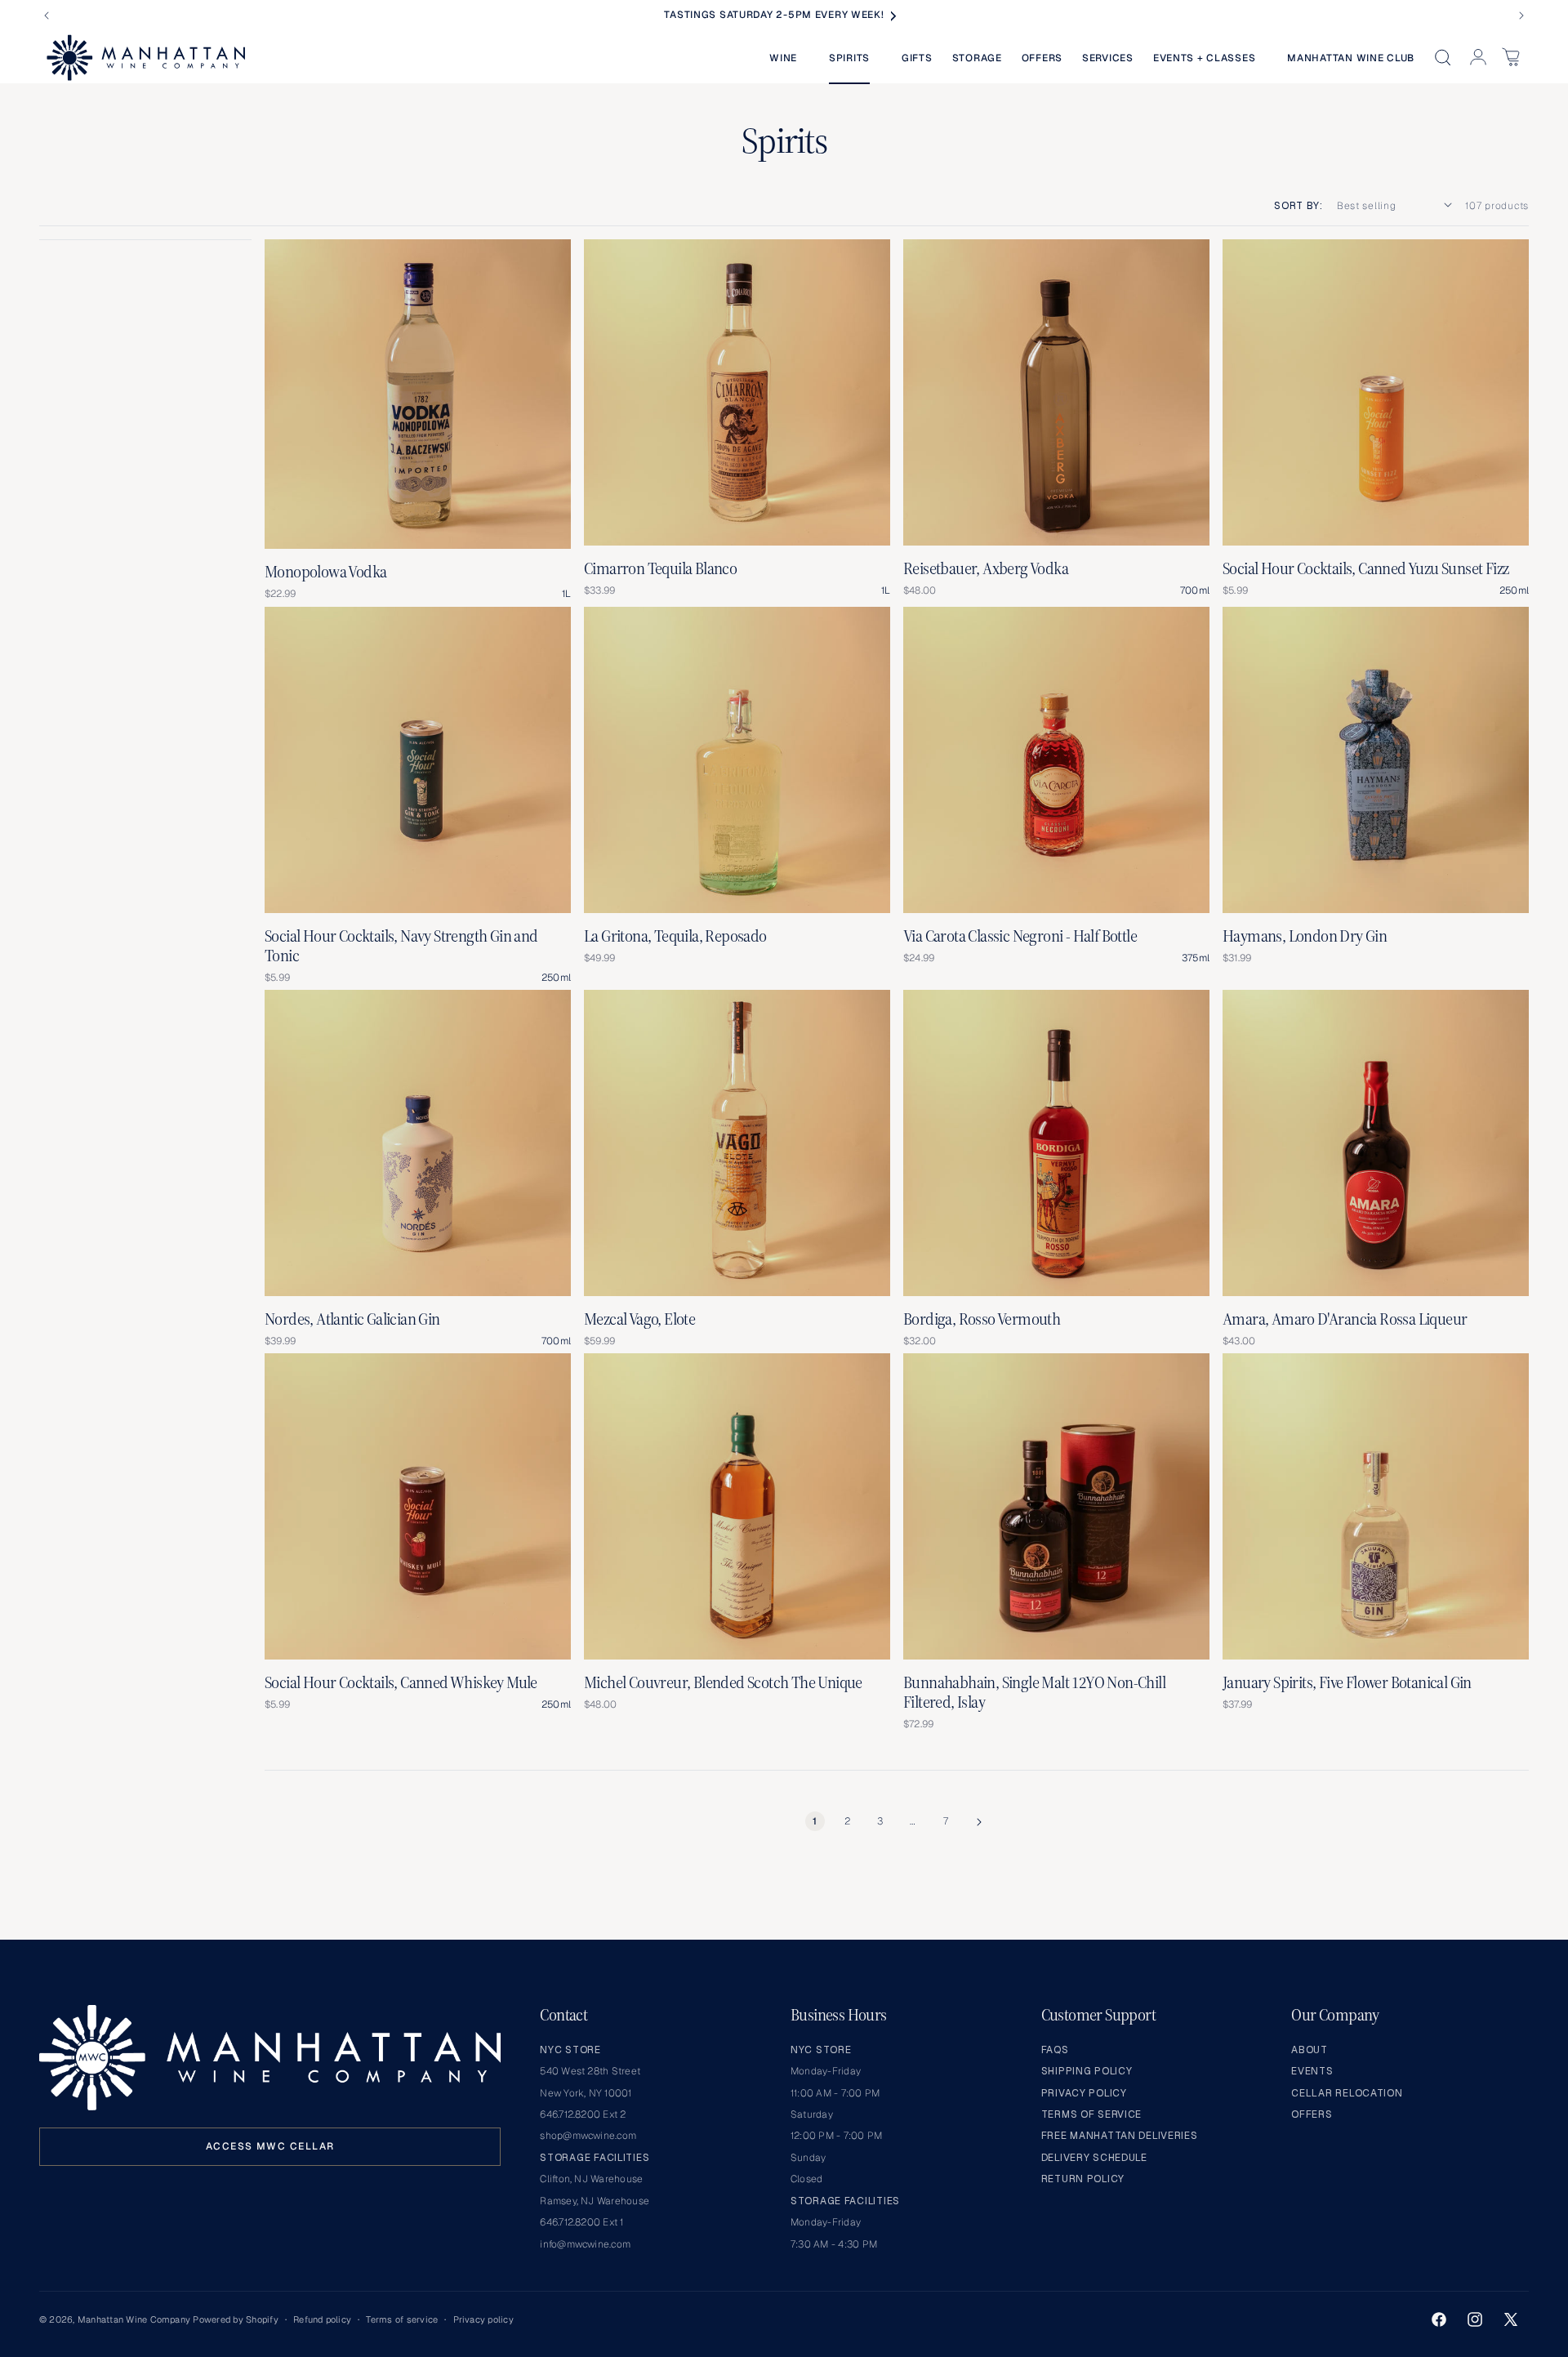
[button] (789, 58)
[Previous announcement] (47, 16)
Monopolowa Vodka (325, 572)
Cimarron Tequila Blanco (660, 568)
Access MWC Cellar (270, 2146)
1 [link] (815, 1821)
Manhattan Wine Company (134, 2319)
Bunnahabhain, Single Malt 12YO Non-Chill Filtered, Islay (1034, 1692)
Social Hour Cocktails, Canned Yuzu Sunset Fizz (1365, 568)
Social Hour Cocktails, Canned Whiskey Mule (401, 1682)
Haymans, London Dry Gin (1305, 936)
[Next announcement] (1521, 16)
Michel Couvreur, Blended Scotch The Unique (723, 1682)
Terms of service (402, 2319)
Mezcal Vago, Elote (639, 1319)
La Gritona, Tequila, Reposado (675, 936)
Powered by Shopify (235, 2319)
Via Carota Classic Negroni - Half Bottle (1020, 936)
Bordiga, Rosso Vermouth (982, 1319)
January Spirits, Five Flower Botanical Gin (1347, 1682)
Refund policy (322, 2319)
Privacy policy (483, 2319)
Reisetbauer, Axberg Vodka (986, 568)
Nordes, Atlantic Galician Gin (352, 1319)
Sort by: (1298, 206)
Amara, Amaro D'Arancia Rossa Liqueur (1345, 1319)
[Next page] (978, 1822)
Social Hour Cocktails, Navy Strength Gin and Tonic (401, 946)
